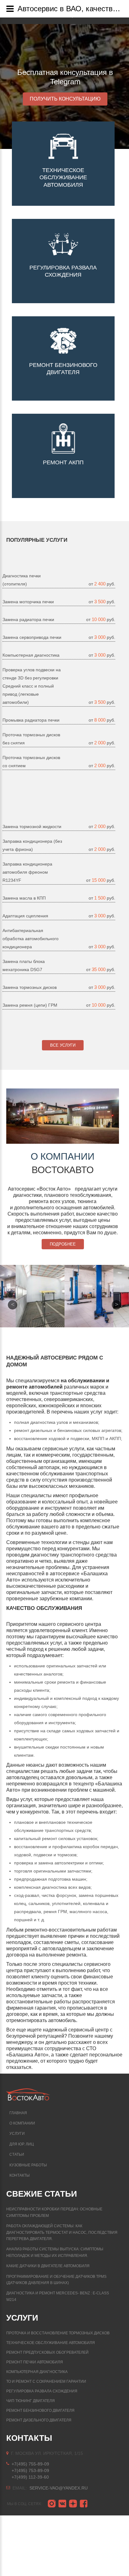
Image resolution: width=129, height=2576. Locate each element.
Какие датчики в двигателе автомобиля (48, 2266)
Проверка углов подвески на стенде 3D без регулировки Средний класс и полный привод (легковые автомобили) (32, 686)
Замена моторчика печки (28, 602)
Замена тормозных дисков (30, 987)
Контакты (20, 2175)
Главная (18, 2113)
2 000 (101, 743)
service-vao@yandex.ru (59, 2488)
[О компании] (63, 1116)
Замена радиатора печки (28, 619)
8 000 (101, 720)
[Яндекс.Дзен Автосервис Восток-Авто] (73, 2504)
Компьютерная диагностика (31, 655)
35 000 (99, 969)
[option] (64, 86)
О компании (22, 2123)
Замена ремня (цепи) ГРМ (30, 1005)
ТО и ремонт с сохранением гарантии (46, 2381)
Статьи (17, 2154)
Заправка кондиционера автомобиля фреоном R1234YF (27, 872)
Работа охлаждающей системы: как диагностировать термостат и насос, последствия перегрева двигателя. (62, 2232)
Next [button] (116, 1305)
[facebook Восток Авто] (84, 2504)
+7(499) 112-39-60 (30, 2477)
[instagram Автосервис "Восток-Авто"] (52, 2504)
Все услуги (63, 1045)
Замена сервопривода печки (32, 637)
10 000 (99, 619)
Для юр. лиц (22, 2144)
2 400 (101, 584)
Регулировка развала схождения (42, 2391)
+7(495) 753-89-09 (30, 2470)
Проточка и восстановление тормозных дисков (58, 2333)
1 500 (101, 898)
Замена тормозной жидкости (32, 827)
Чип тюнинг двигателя (31, 2401)
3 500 (101, 602)
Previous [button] (13, 1305)
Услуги (17, 2134)
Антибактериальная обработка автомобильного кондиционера (31, 939)
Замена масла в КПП (24, 898)
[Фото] (40, 1296)
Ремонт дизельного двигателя (39, 2420)
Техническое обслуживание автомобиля (51, 2343)
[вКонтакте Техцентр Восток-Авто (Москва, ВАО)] (62, 2504)
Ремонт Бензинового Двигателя (40, 2411)
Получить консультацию (65, 99)
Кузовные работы (28, 2165)
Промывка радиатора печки (31, 720)
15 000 (99, 880)
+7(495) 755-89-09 (30, 2464)
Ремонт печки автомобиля (35, 2362)
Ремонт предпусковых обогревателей (47, 2352)
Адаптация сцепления (25, 916)
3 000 (101, 637)
